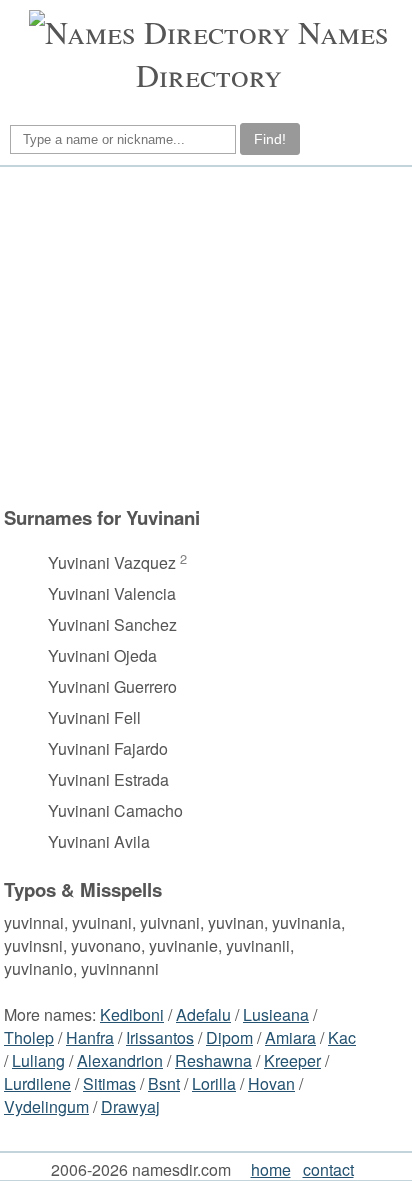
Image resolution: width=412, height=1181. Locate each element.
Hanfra (90, 1037)
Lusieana (276, 1014)
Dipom (229, 1037)
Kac (342, 1037)
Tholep (29, 1037)
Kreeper (292, 1060)
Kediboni (132, 1014)
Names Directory (262, 53)
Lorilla (214, 1083)
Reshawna (213, 1060)
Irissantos (160, 1037)
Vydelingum (46, 1106)
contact (328, 1169)
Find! (270, 139)
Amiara (290, 1037)
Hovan (271, 1083)
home (271, 1169)
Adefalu (203, 1014)
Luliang (38, 1060)
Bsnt (164, 1083)
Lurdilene (37, 1083)
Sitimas (109, 1083)
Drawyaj (130, 1106)
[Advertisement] (183, 346)
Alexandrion (120, 1060)
